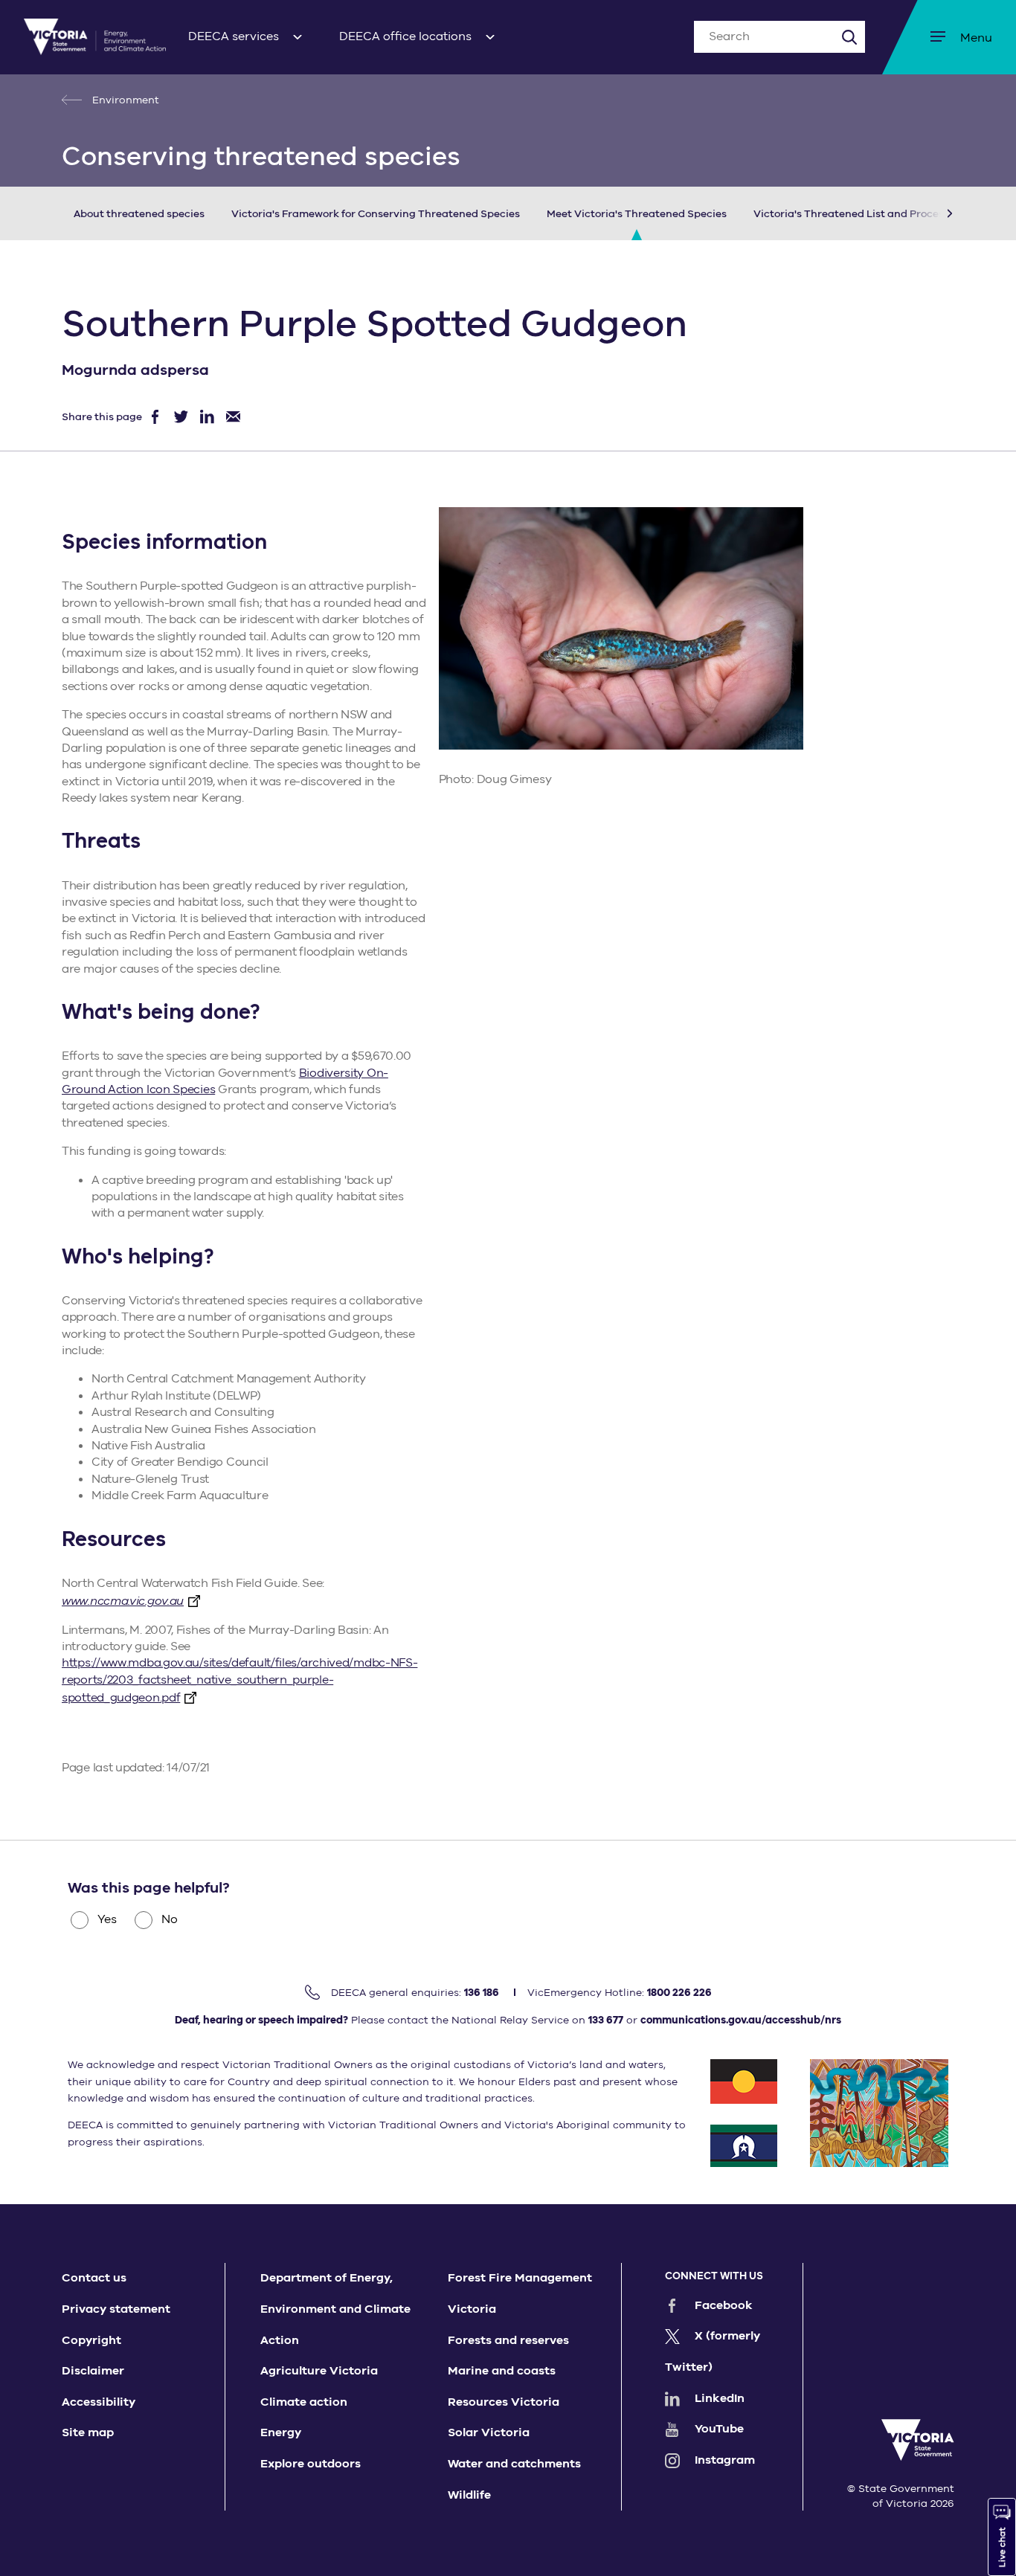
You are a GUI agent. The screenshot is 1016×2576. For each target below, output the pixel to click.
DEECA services (234, 36)
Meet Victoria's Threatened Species (637, 214)
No (170, 1919)
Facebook (724, 2305)
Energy (281, 2432)
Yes (107, 1919)
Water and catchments (514, 2464)
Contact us (94, 2278)
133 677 (606, 2020)
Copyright (91, 2340)
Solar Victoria (489, 2432)
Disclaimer (93, 2371)
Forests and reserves (508, 2340)
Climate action (304, 2402)
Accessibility (99, 2402)
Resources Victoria (504, 2402)
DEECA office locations (405, 36)
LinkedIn (720, 2398)
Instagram (725, 2460)
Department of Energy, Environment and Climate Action (335, 2309)
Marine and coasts (502, 2371)
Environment (124, 100)
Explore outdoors (311, 2464)
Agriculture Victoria (319, 2371)
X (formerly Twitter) (713, 2351)
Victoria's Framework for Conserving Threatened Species (376, 214)
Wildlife (469, 2495)
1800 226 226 (679, 1993)
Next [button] (927, 213)
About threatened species (139, 214)
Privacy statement (116, 2309)
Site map (88, 2432)
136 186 (482, 1993)
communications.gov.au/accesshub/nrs (741, 2020)
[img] (95, 37)
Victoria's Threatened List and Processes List (867, 214)
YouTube (719, 2429)
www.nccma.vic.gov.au (123, 1601)
